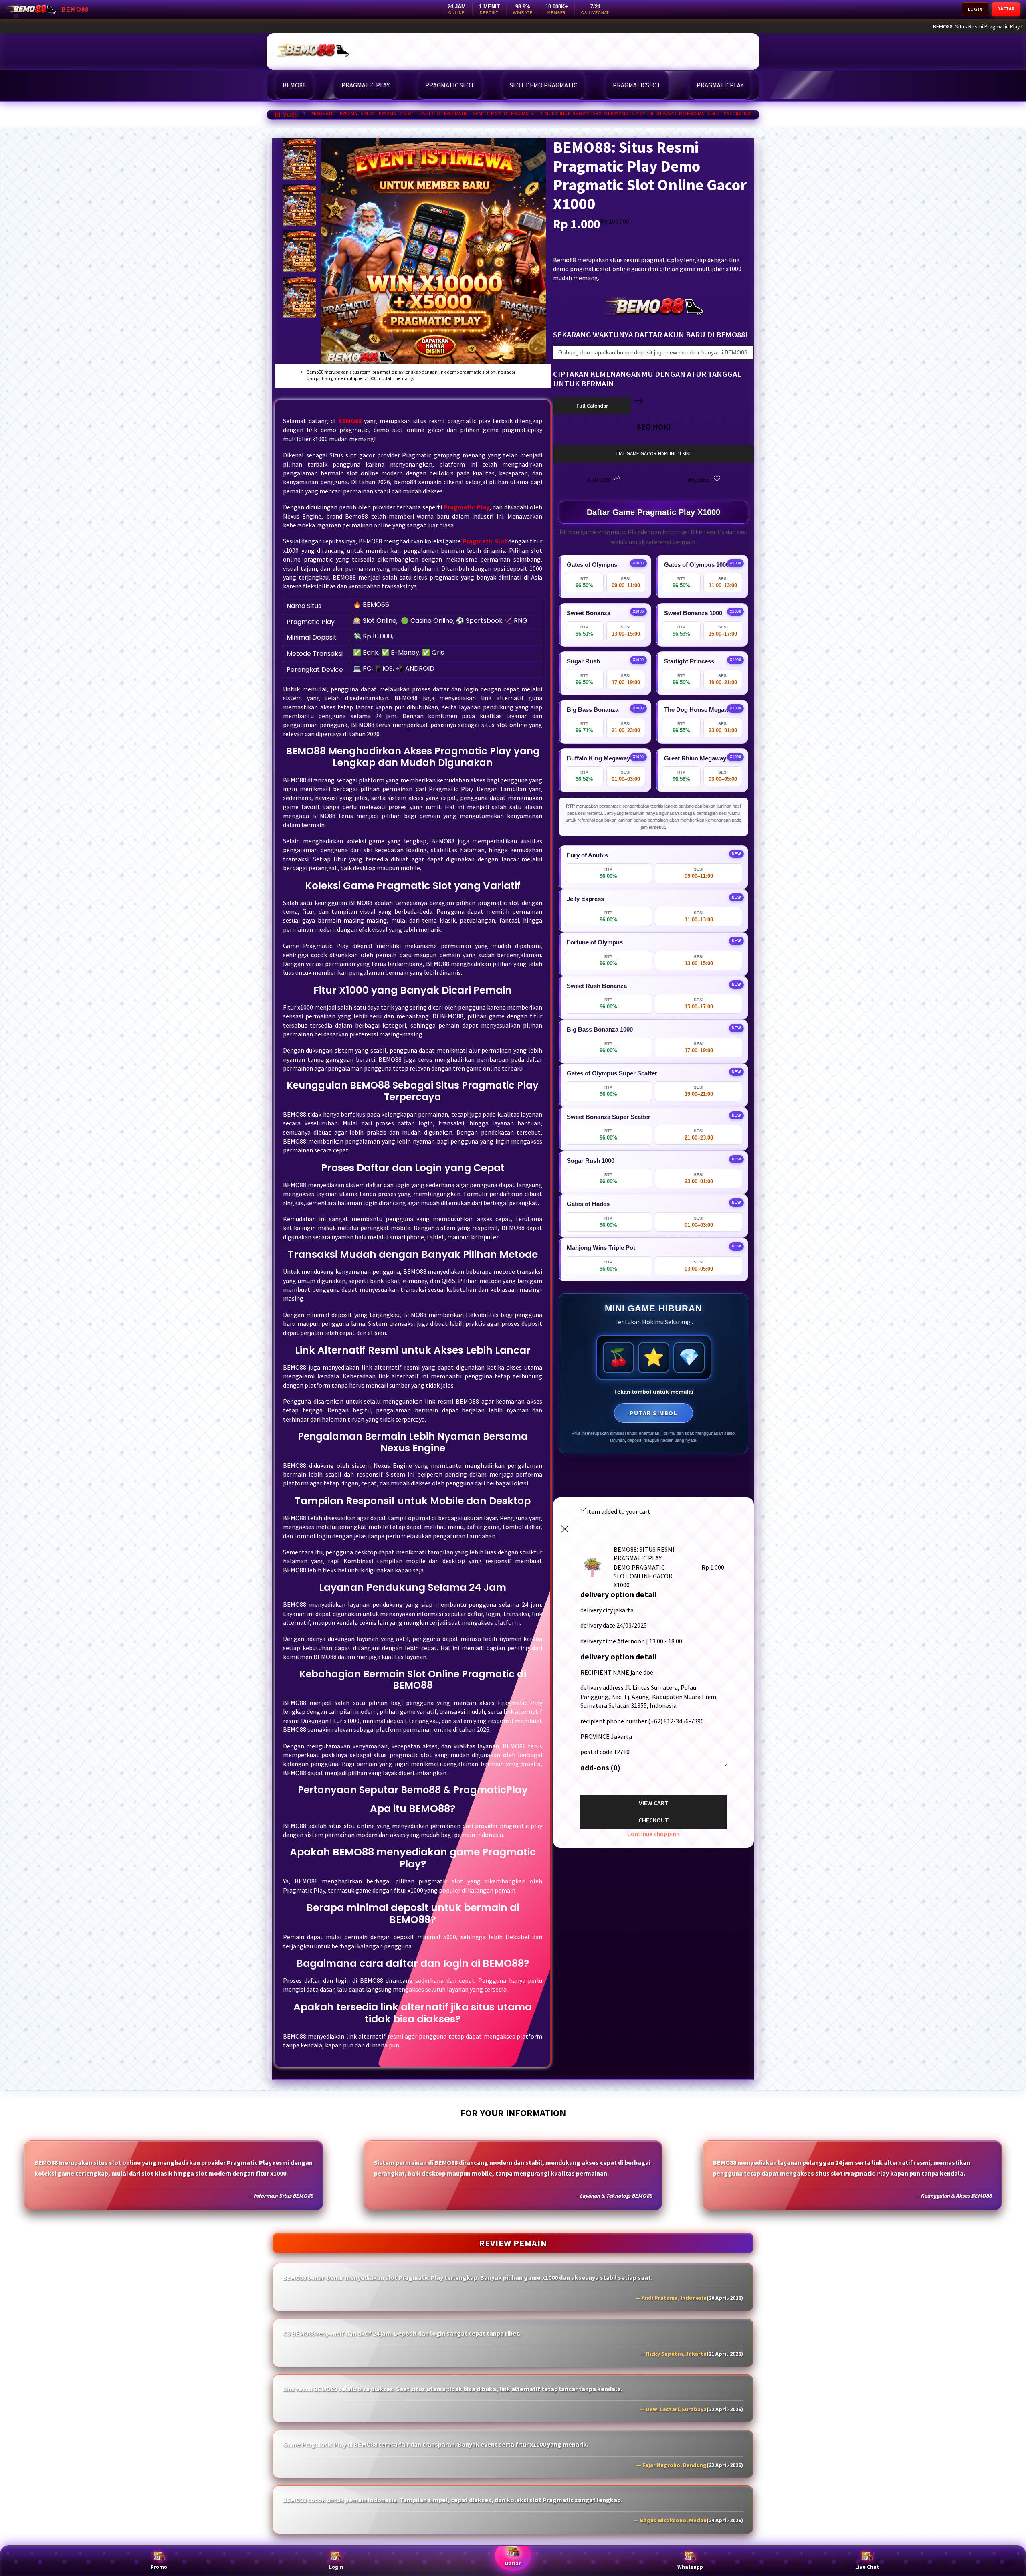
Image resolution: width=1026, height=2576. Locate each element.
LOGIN (975, 9)
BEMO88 (286, 115)
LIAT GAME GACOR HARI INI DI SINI (653, 454)
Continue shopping (653, 1834)
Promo (159, 2567)
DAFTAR (1006, 9)
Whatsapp (690, 2567)
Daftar (513, 2563)
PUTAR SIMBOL (653, 1413)
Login (336, 2567)
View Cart (654, 1803)
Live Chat (867, 2567)
